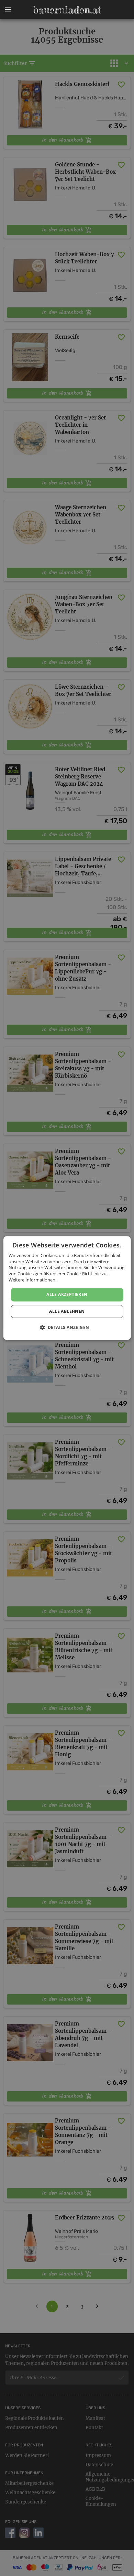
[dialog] (67, 1288)
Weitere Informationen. (32, 1280)
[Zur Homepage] (67, 10)
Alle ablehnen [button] (67, 1311)
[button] (8, 10)
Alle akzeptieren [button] (67, 1294)
